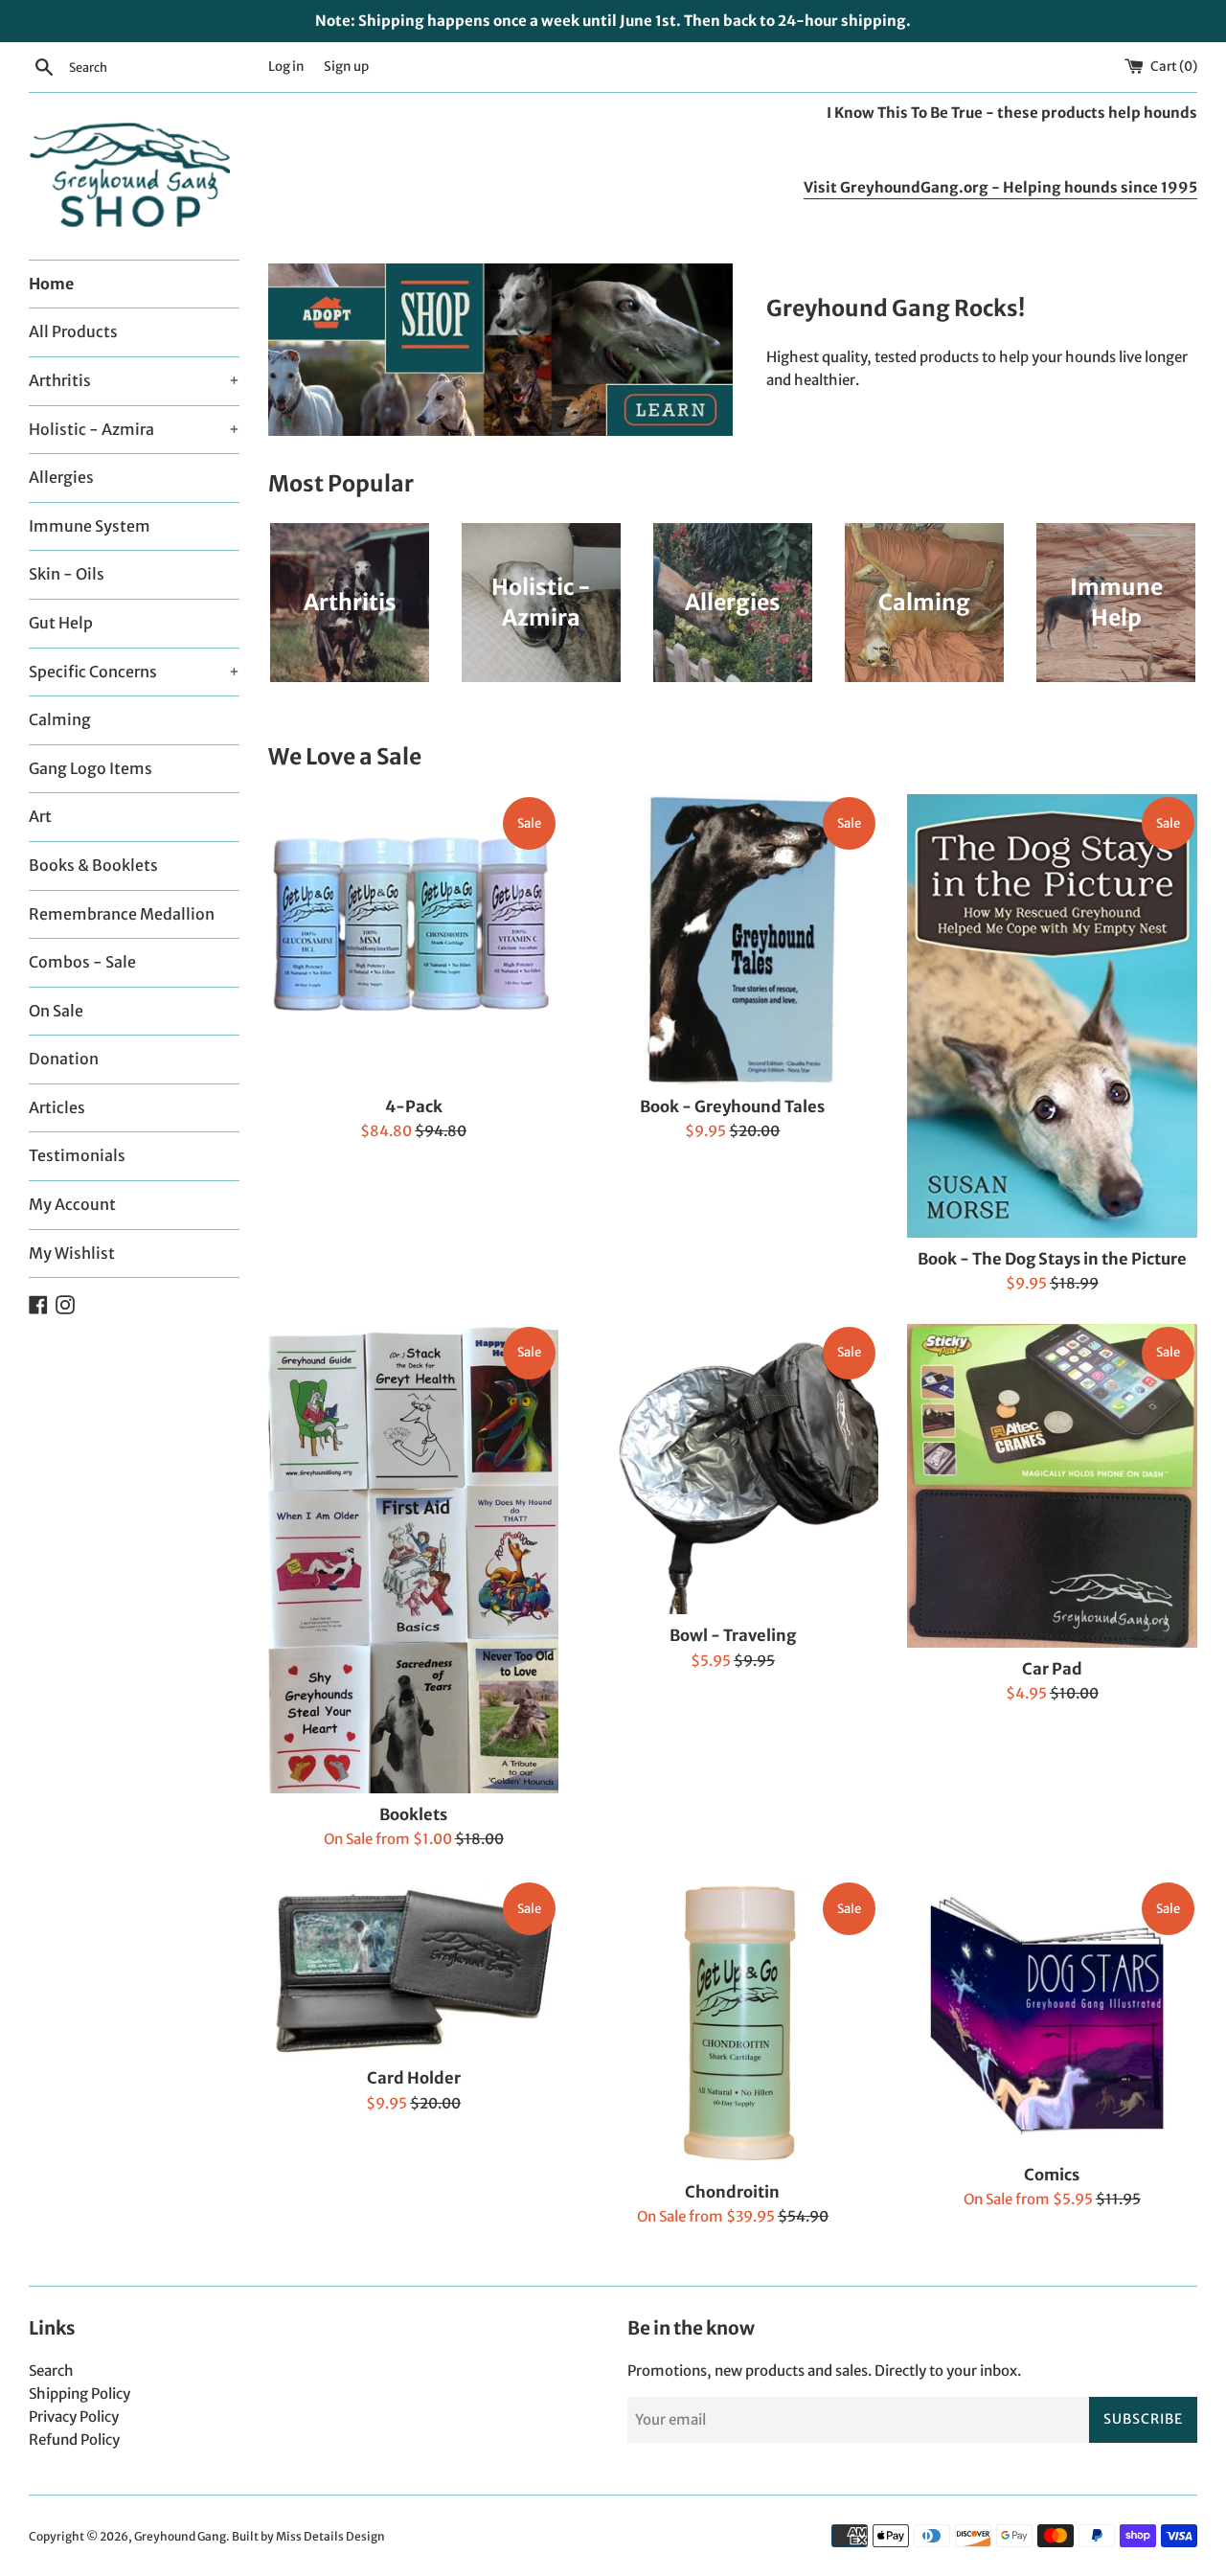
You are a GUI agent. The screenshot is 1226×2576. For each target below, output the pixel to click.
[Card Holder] (413, 1968)
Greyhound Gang (180, 2536)
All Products (73, 331)
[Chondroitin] (732, 2025)
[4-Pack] (413, 939)
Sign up (346, 67)
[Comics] (1052, 2016)
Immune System (90, 526)
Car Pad (1052, 1669)
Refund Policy (74, 2439)
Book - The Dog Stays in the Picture (1052, 1259)
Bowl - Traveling (733, 1636)
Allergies (61, 477)
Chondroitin (732, 2192)
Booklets (413, 1815)
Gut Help (61, 623)
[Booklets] (413, 1559)
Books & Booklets (93, 865)
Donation (64, 1059)
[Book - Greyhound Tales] (732, 939)
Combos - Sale (82, 962)
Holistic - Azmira (134, 429)
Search (51, 2371)
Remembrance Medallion (122, 914)
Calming (60, 719)
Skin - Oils (67, 574)
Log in (286, 67)
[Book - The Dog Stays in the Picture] (1052, 1015)
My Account (72, 1204)
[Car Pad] (1052, 1486)
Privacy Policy (74, 2416)
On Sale (56, 1011)
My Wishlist (72, 1253)
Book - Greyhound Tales (732, 1107)
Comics (1052, 2175)
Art (40, 816)
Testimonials (77, 1155)
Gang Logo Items (91, 768)
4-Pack (414, 1107)
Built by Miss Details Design (308, 2536)
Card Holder (414, 2078)
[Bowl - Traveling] (732, 1469)
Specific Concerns (134, 672)
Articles (57, 1107)
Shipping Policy (79, 2394)
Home (51, 284)
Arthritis (134, 380)
